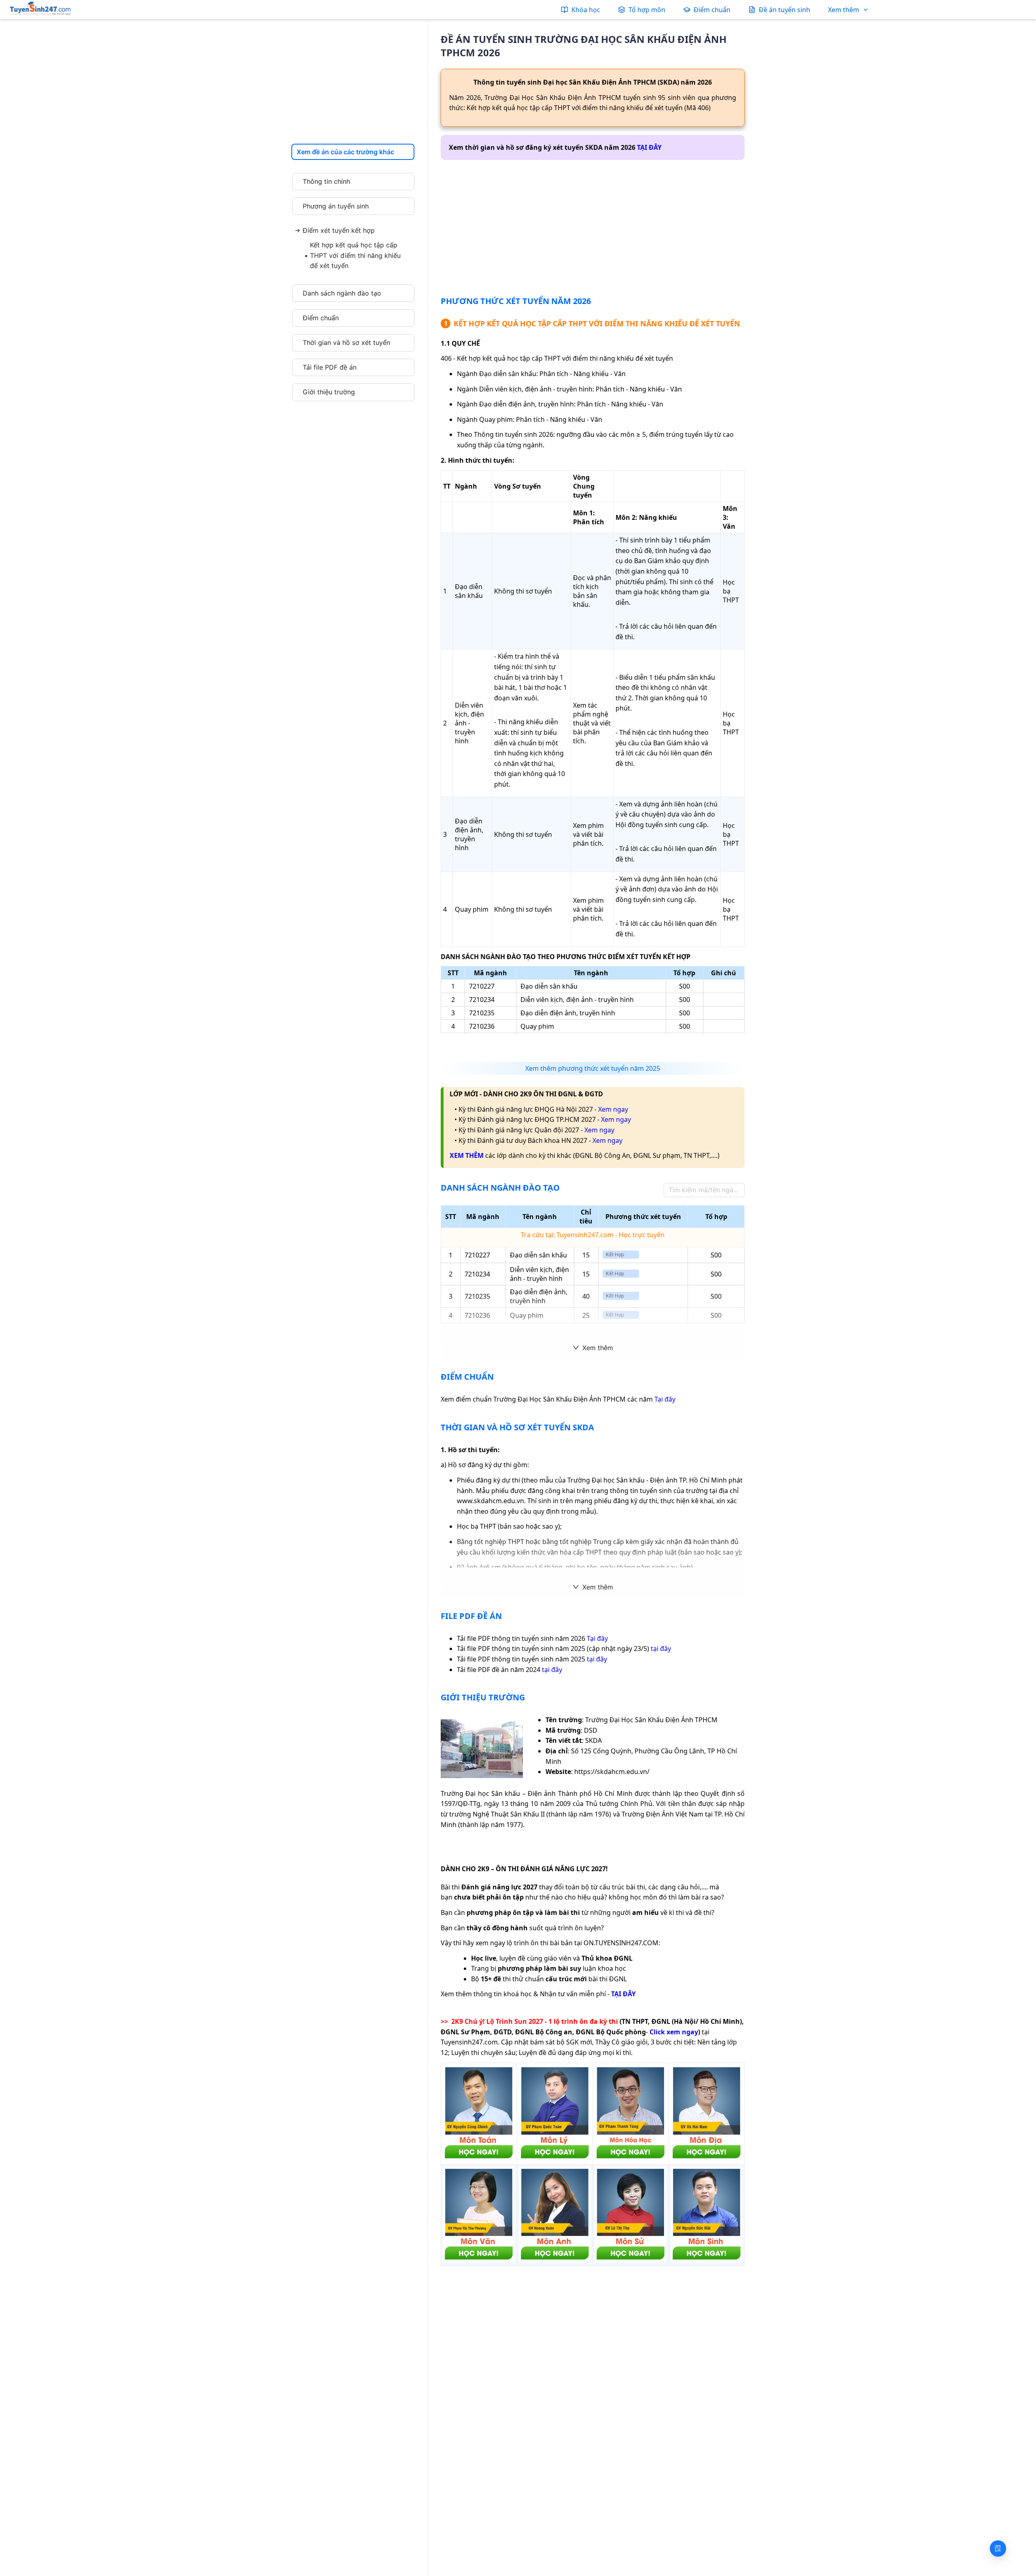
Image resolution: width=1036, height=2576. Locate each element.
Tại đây (665, 1399)
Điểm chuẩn (321, 318)
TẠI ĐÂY (649, 147)
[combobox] (350, 152)
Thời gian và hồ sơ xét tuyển (346, 342)
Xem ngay (613, 1109)
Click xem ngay (674, 2032)
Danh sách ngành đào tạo (342, 293)
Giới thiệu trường (329, 392)
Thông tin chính (326, 181)
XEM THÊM (467, 1155)
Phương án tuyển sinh (336, 206)
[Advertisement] (352, 83)
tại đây (661, 1649)
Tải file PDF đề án (330, 367)
